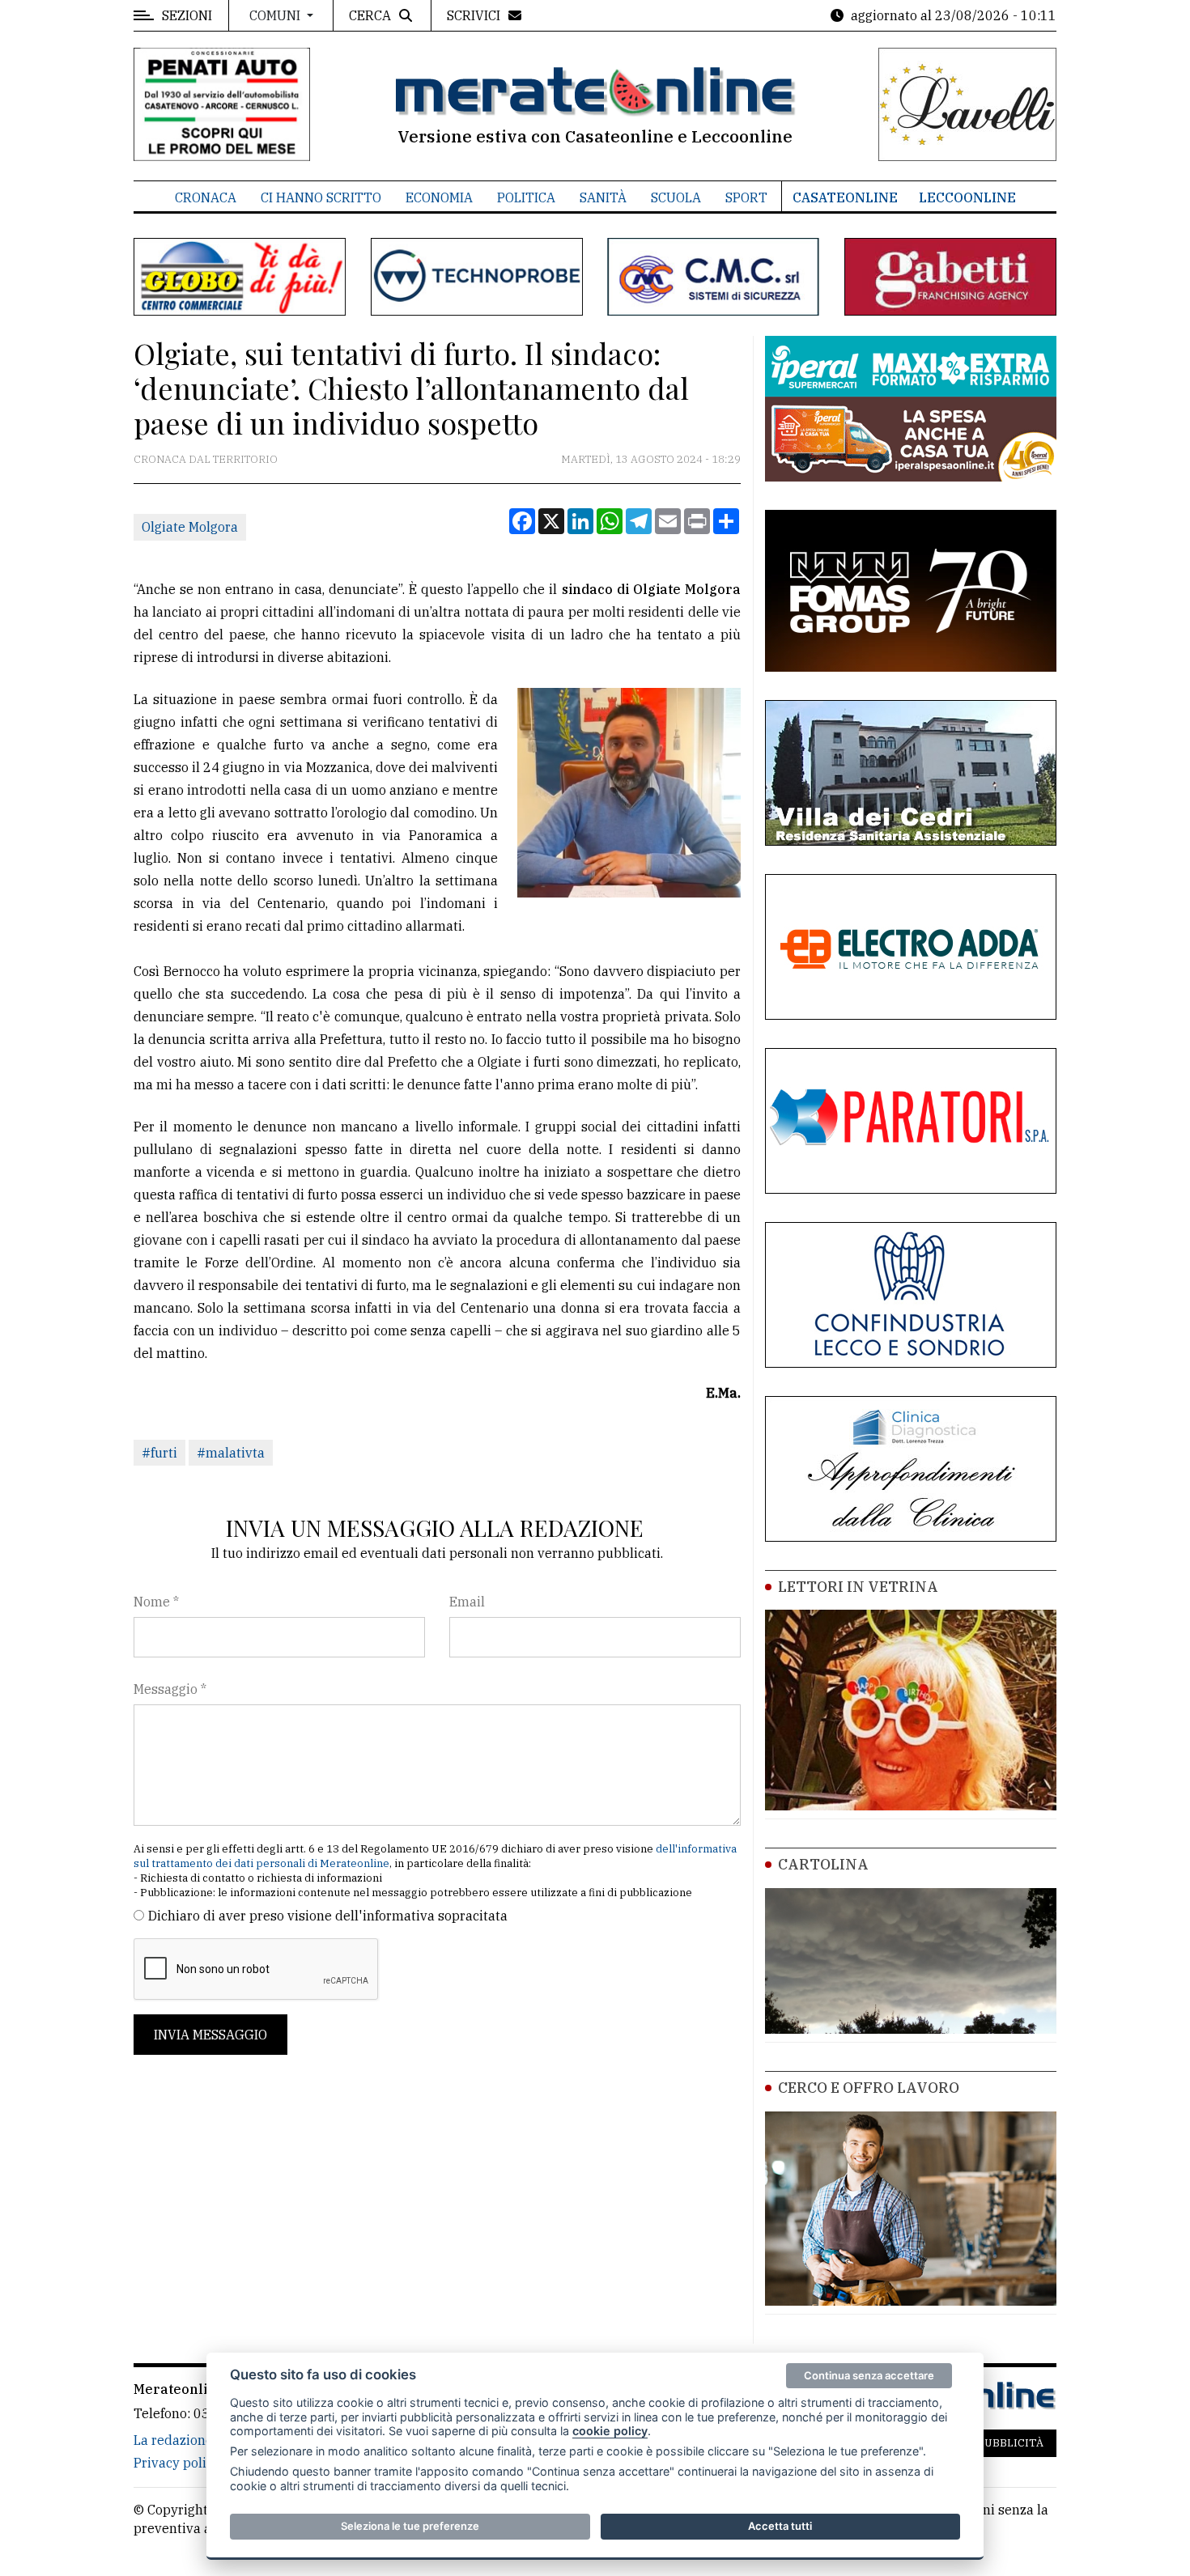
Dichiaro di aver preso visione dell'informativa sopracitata (328, 1916)
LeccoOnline (967, 197)
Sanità (603, 197)
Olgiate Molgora (190, 527)
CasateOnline (845, 197)
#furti (159, 1453)
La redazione (173, 2440)
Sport (746, 197)
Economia (439, 197)
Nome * (156, 1602)
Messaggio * (170, 1689)
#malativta (231, 1453)
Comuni (276, 15)
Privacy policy (177, 2463)
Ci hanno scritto (321, 197)
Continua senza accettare (869, 2375)
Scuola (676, 197)
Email (467, 1602)
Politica (526, 197)
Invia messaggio (210, 2035)
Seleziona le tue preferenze (410, 2526)
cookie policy (610, 2431)
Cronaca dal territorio (206, 459)
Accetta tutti (780, 2526)
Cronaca (206, 197)
